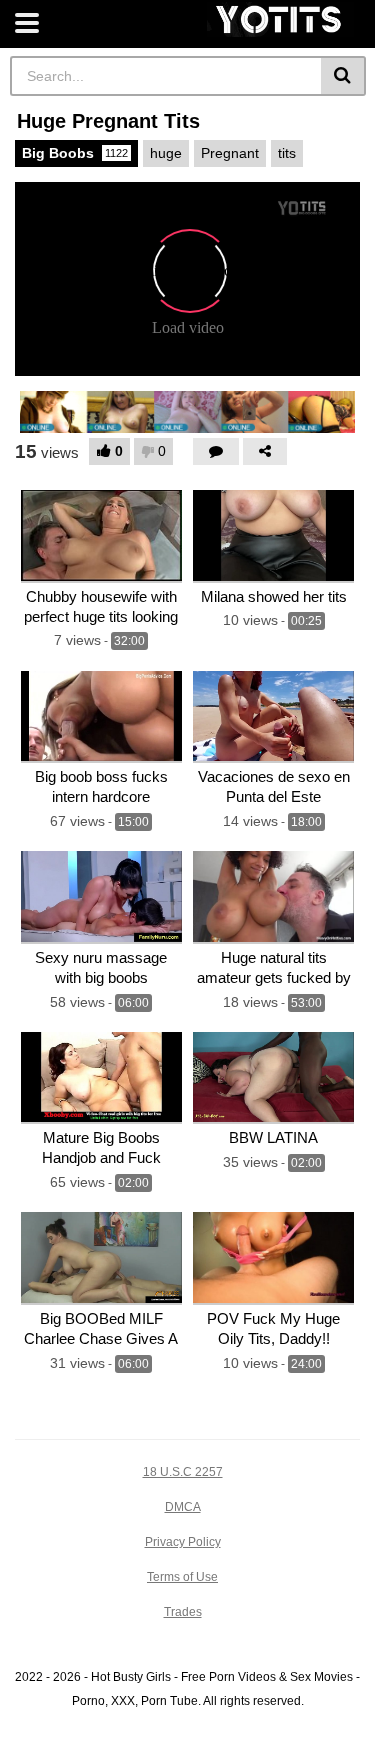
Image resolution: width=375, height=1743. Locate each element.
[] (343, 76)
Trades (183, 1612)
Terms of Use (182, 1577)
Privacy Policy (183, 1542)
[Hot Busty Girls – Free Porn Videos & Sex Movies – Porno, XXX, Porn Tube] (280, 19)
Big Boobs (75, 153)
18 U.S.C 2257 (183, 1472)
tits (287, 153)
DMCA (183, 1507)
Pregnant (230, 153)
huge (166, 153)
